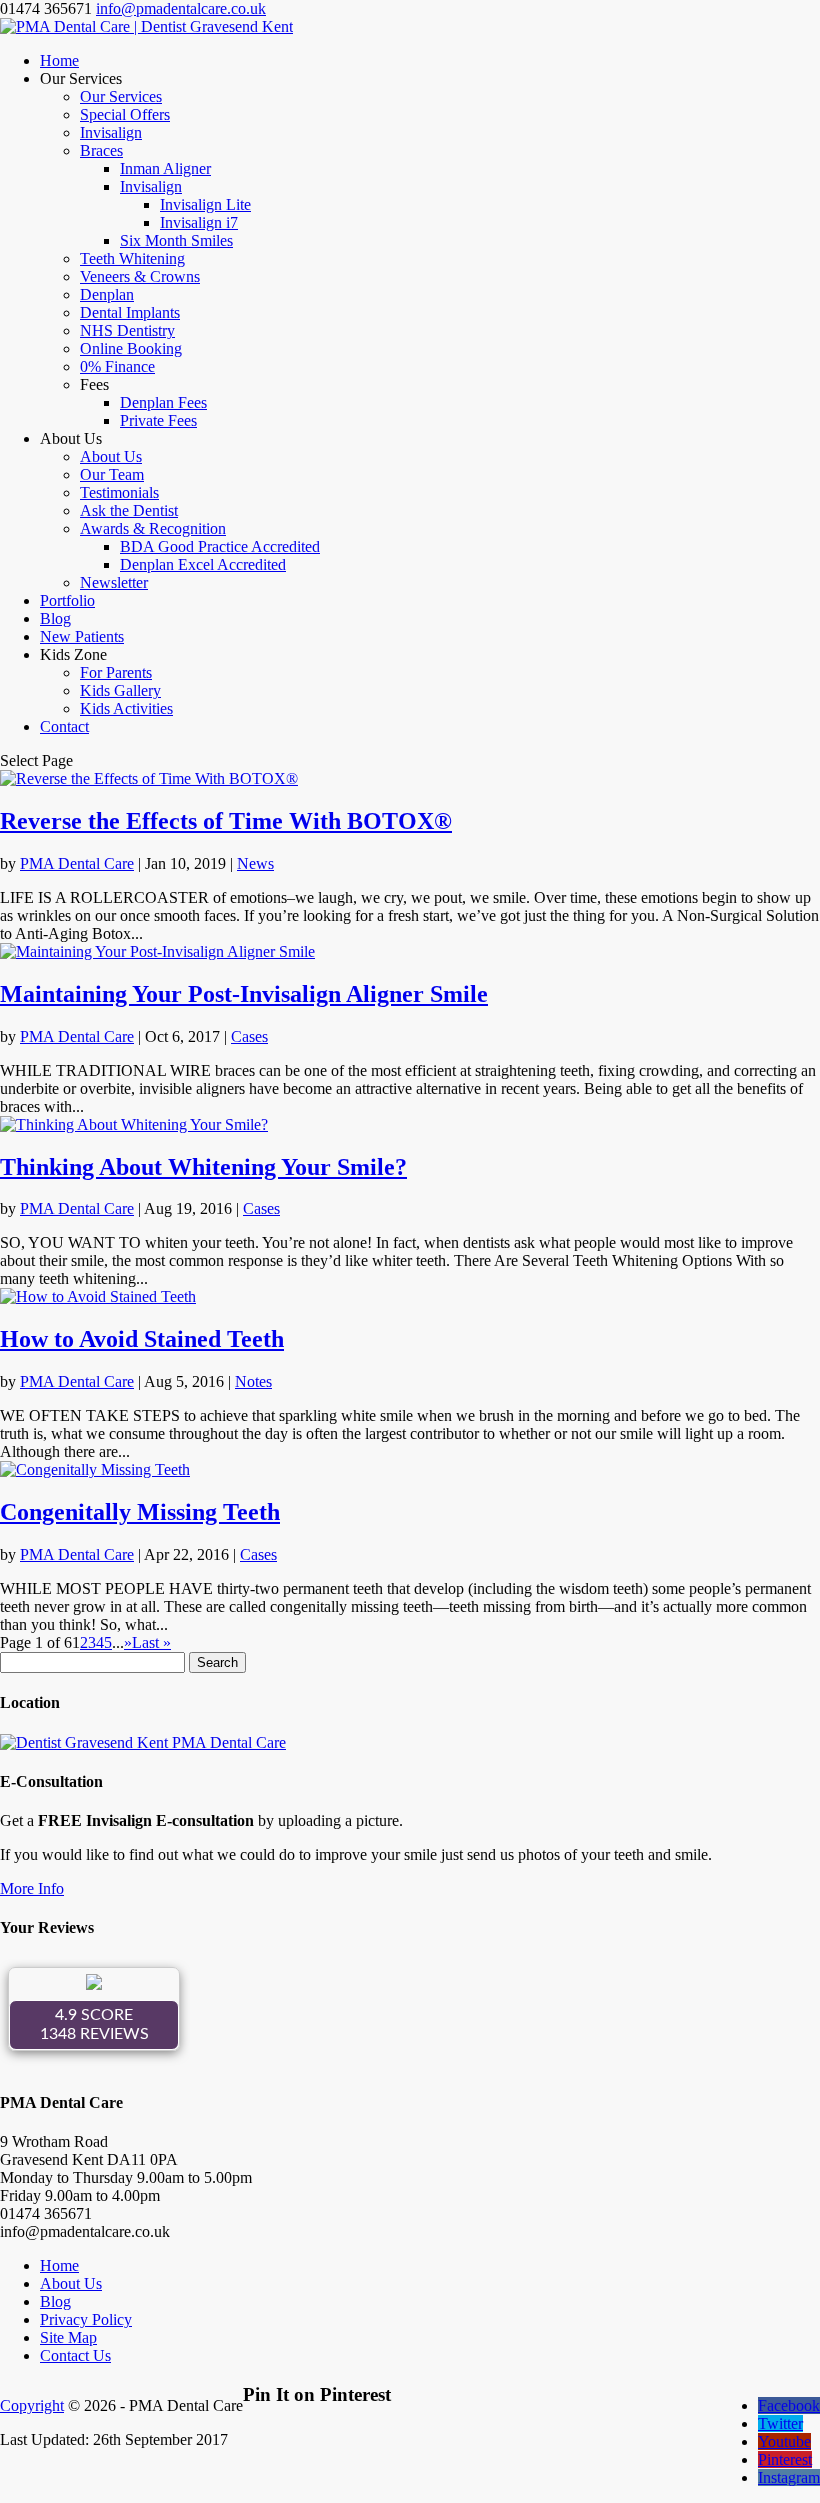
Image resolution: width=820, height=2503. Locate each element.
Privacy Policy (86, 2319)
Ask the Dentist (129, 510)
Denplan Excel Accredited (203, 564)
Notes (253, 1381)
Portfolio (67, 600)
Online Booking (131, 348)
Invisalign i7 (199, 222)
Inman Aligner (165, 168)
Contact (64, 726)
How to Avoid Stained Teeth (142, 1339)
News (255, 863)
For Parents (116, 672)
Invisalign (111, 132)
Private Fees (158, 420)
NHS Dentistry (127, 330)
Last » (151, 1642)
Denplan (107, 294)
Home (59, 60)
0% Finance (117, 366)
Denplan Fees (163, 402)
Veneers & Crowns (140, 276)
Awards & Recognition (153, 528)
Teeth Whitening (132, 258)
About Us (111, 456)
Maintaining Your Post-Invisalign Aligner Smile (244, 994)
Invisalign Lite (205, 204)
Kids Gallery (120, 690)
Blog (55, 618)
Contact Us (75, 2355)
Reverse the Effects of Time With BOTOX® (226, 821)
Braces (101, 150)
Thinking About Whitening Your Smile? (203, 1167)
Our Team (112, 474)
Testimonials (119, 492)
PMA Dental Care (77, 863)
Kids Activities (126, 708)
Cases (249, 1036)
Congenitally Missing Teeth (140, 1512)
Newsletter (114, 582)
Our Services (121, 96)
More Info (32, 1888)
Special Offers (125, 114)
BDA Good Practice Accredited (220, 546)
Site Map (68, 2337)
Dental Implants (130, 312)
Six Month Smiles (176, 240)
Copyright (32, 2405)
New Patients (82, 636)
